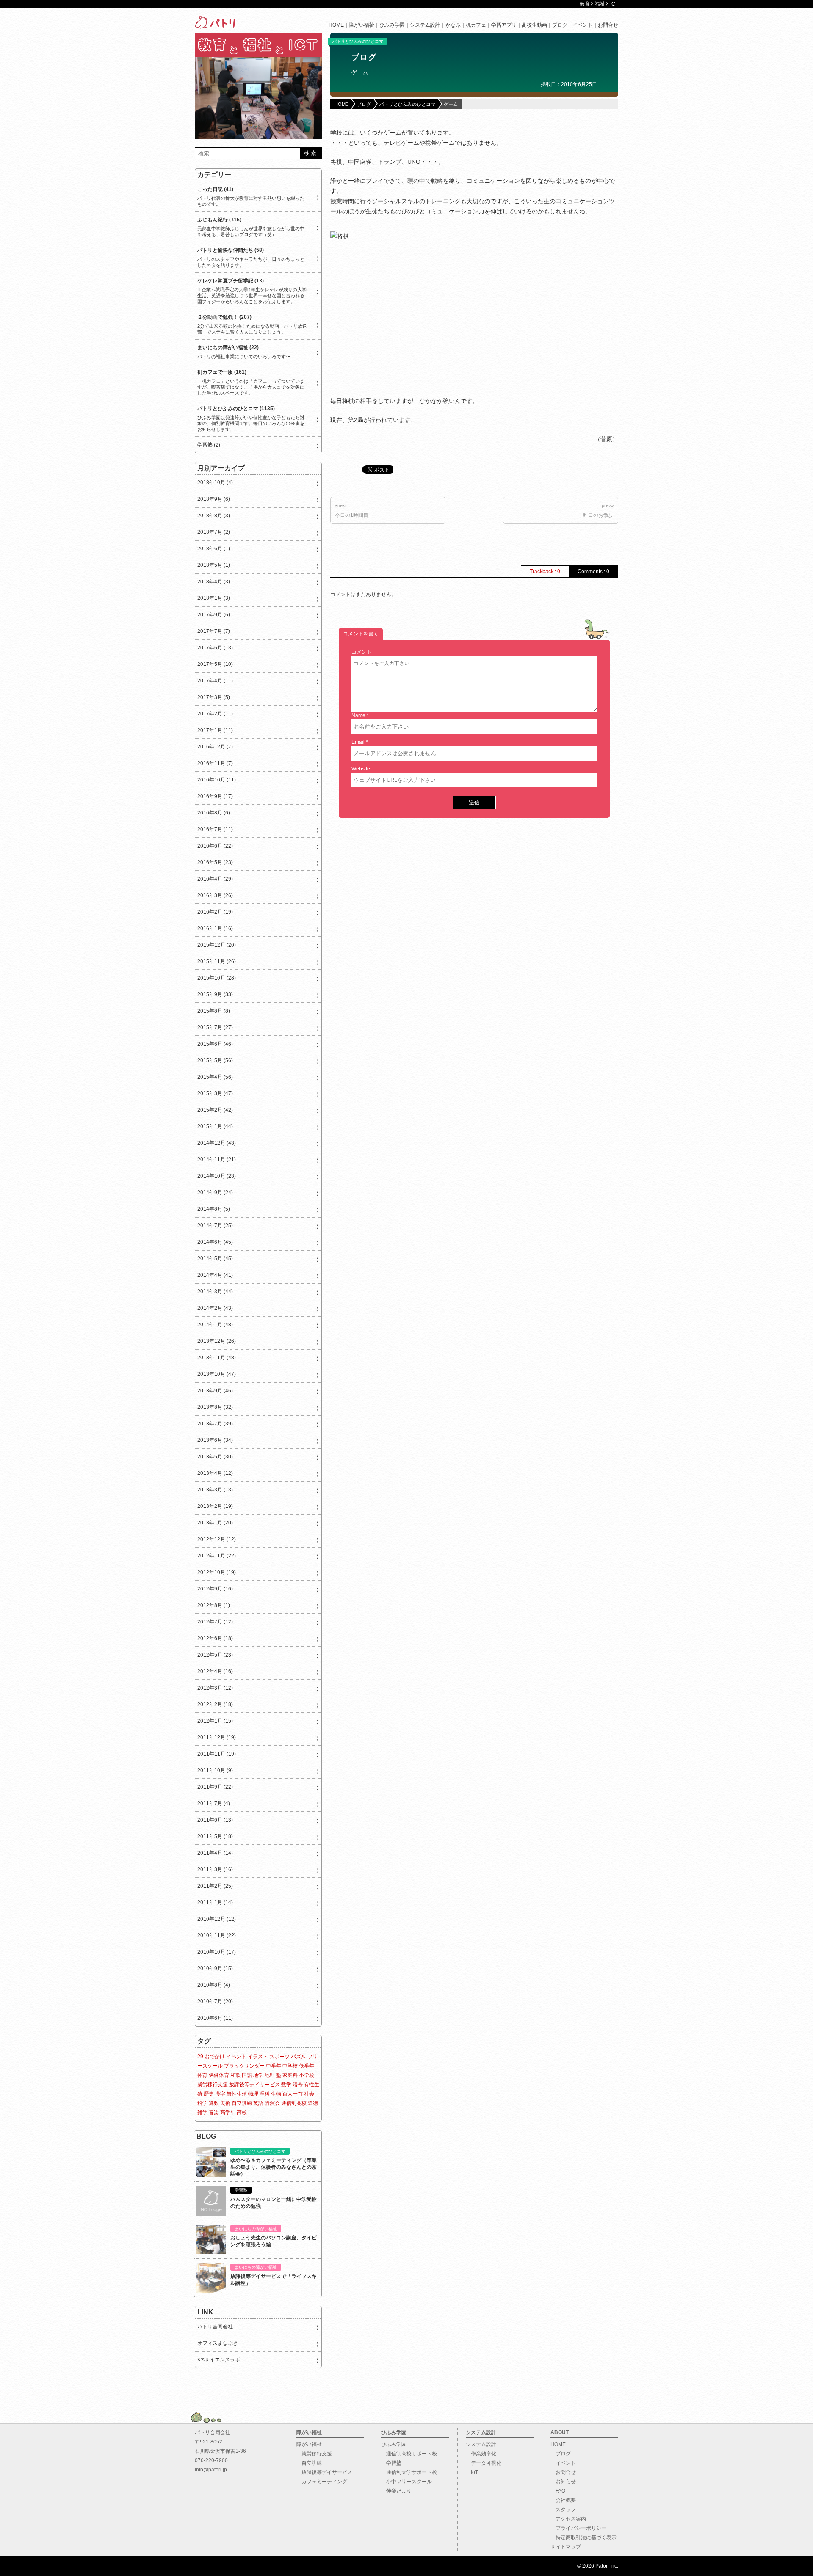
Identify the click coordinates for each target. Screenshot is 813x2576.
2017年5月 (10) (215, 664)
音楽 (214, 2112)
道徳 (313, 2103)
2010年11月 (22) (217, 1935)
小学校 (307, 2075)
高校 (242, 2112)
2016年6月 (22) (215, 846)
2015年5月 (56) (215, 1060)
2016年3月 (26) (215, 895)
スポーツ (279, 2057)
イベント (583, 25)
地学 (258, 2075)
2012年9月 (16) (215, 1589)
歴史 (209, 2094)
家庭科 (290, 2075)
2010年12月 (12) (217, 1919)
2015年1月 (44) (215, 1126)
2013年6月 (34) (215, 1440)
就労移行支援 (213, 2085)
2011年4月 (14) (215, 1853)
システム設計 (425, 25)
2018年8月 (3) (214, 516)
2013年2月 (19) (215, 1506)
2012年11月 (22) (217, 1556)
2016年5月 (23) (215, 862)
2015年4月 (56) (215, 1077)
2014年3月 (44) (215, 1292)
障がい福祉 (362, 25)
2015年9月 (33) (215, 994)
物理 (253, 2094)
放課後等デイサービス (254, 2085)
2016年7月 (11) (215, 829)
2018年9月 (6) (214, 499)
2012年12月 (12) (217, 1539)
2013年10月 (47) (217, 1374)
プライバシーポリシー (578, 2528)
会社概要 (563, 2500)
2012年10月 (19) (217, 1572)
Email (358, 742)
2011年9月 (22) (215, 1787)
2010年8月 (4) (214, 1985)
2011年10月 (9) (215, 1770)
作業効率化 (481, 2454)
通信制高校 (294, 2103)
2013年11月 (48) (217, 1358)
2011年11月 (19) (217, 1754)
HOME (336, 25)
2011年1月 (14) (215, 1902)
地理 (270, 2075)
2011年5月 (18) (215, 1836)
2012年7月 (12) (215, 1622)
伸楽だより (396, 2491)
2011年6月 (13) (215, 1820)
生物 (276, 2094)
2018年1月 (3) (214, 598)
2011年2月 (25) (215, 1886)
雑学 (202, 2112)
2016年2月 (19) (215, 912)
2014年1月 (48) (215, 1325)
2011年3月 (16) (215, 1869)
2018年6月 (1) (214, 549)
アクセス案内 (568, 2519)
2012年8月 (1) (214, 1605)
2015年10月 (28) (217, 978)
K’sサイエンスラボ (219, 2360)
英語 (258, 2103)
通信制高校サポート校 (409, 2454)
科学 (202, 2103)
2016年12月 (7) (215, 747)
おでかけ (215, 2057)
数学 (286, 2085)
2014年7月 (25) (215, 1226)
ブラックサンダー (244, 2066)
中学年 (274, 2066)
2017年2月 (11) (215, 714)
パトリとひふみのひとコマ (358, 41)
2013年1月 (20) (215, 1523)
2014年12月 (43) (217, 1143)
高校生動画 (534, 25)
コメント (362, 652)
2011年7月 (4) (214, 1803)
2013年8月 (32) (215, 1407)
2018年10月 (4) (215, 483)
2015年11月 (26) (217, 961)
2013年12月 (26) (217, 1341)
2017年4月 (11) (215, 681)
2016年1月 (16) (215, 928)
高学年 (228, 2112)
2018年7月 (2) (214, 532)
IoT (472, 2472)
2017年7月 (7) (214, 631)
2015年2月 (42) (215, 1110)
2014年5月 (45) (215, 1259)
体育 (202, 2075)
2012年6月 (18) (215, 1638)
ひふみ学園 (392, 25)
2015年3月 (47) (215, 1093)
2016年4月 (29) (215, 879)
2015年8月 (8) (214, 1011)
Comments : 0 (593, 572)
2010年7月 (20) (215, 2002)
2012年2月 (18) (215, 1704)
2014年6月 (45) (215, 1242)
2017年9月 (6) (214, 615)
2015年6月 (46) (215, 1044)
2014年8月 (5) (214, 1209)
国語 (247, 2075)
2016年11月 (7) (215, 763)
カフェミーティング (322, 2482)
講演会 (272, 2103)
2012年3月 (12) (215, 1688)
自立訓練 (242, 2103)
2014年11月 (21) (217, 1160)
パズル (299, 2057)
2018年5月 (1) (214, 565)
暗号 (298, 2085)
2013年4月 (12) (215, 1473)
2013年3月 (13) (215, 1490)
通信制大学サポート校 (409, 2472)
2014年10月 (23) (217, 1176)
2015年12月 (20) (217, 945)
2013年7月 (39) (215, 1424)
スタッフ (563, 2510)
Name (358, 715)
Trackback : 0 (545, 572)
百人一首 (293, 2094)
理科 (265, 2094)
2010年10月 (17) (217, 1952)
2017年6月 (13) (215, 648)
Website (361, 769)
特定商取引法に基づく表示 (583, 2537)
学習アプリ (504, 25)
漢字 (220, 2094)
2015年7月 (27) (215, 1027)
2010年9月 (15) (215, 1969)
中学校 (290, 2066)
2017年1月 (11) (215, 730)
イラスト (258, 2057)
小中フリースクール (406, 2482)
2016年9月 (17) (215, 796)
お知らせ (563, 2482)
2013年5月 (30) (215, 1457)
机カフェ (476, 25)
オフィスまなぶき (218, 2343)
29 (200, 2057)
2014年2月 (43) (215, 1308)
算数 (214, 2103)
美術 (225, 2103)
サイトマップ (566, 2547)
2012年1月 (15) (215, 1721)
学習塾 (391, 2463)
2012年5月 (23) (215, 1655)
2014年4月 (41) (215, 1275)
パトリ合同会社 (215, 2327)
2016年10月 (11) (217, 780)
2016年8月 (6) (214, 813)
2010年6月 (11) (215, 2018)
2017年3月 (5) (214, 697)
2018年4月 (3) (214, 582)
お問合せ (608, 25)
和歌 (235, 2075)
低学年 (307, 2066)
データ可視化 (484, 2463)
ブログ (560, 25)
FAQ (558, 2491)
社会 (309, 2094)
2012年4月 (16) (215, 1671)
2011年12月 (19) (217, 1737)
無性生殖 (237, 2094)
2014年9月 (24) (215, 1193)
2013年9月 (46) (215, 1391)
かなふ (453, 25)
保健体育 (219, 2075)
